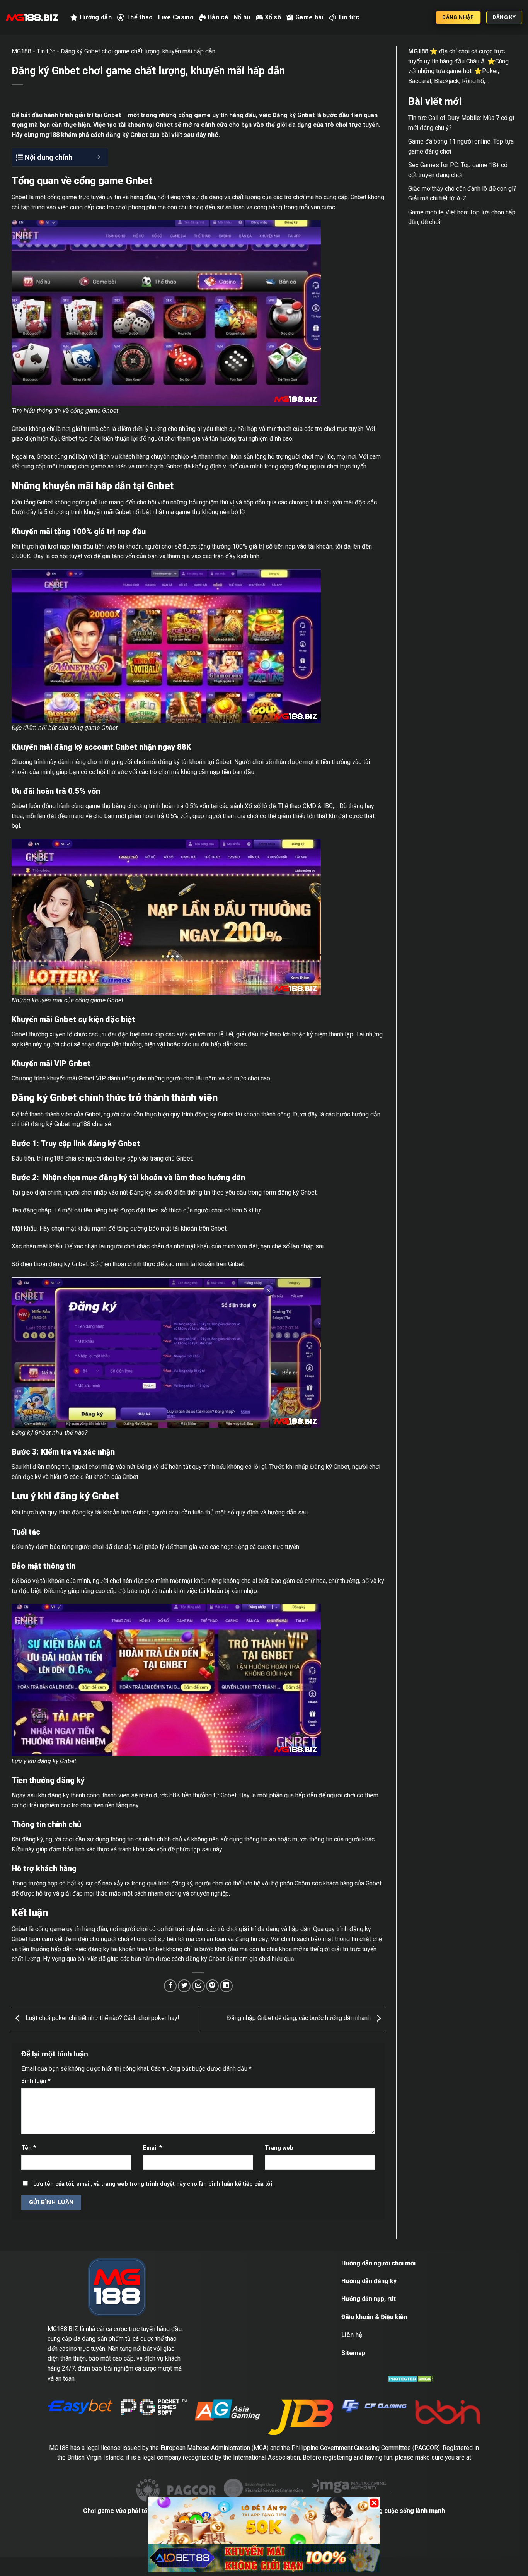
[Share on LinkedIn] (226, 1986)
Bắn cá (218, 17)
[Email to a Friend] (198, 1986)
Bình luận (36, 2081)
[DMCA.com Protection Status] (411, 2379)
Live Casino (176, 17)
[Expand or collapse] (99, 157)
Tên (29, 2148)
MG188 (21, 51)
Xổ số (273, 17)
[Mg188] (32, 17)
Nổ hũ (242, 17)
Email (152, 2148)
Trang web (279, 2148)
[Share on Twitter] (184, 1986)
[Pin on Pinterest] (212, 1986)
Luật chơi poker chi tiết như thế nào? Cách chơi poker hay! (102, 2018)
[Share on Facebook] (170, 1986)
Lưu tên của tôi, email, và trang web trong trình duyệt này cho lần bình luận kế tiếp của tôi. (153, 2184)
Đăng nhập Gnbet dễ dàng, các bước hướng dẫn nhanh (300, 2018)
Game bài (309, 17)
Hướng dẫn (96, 17)
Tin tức (348, 17)
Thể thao (140, 17)
